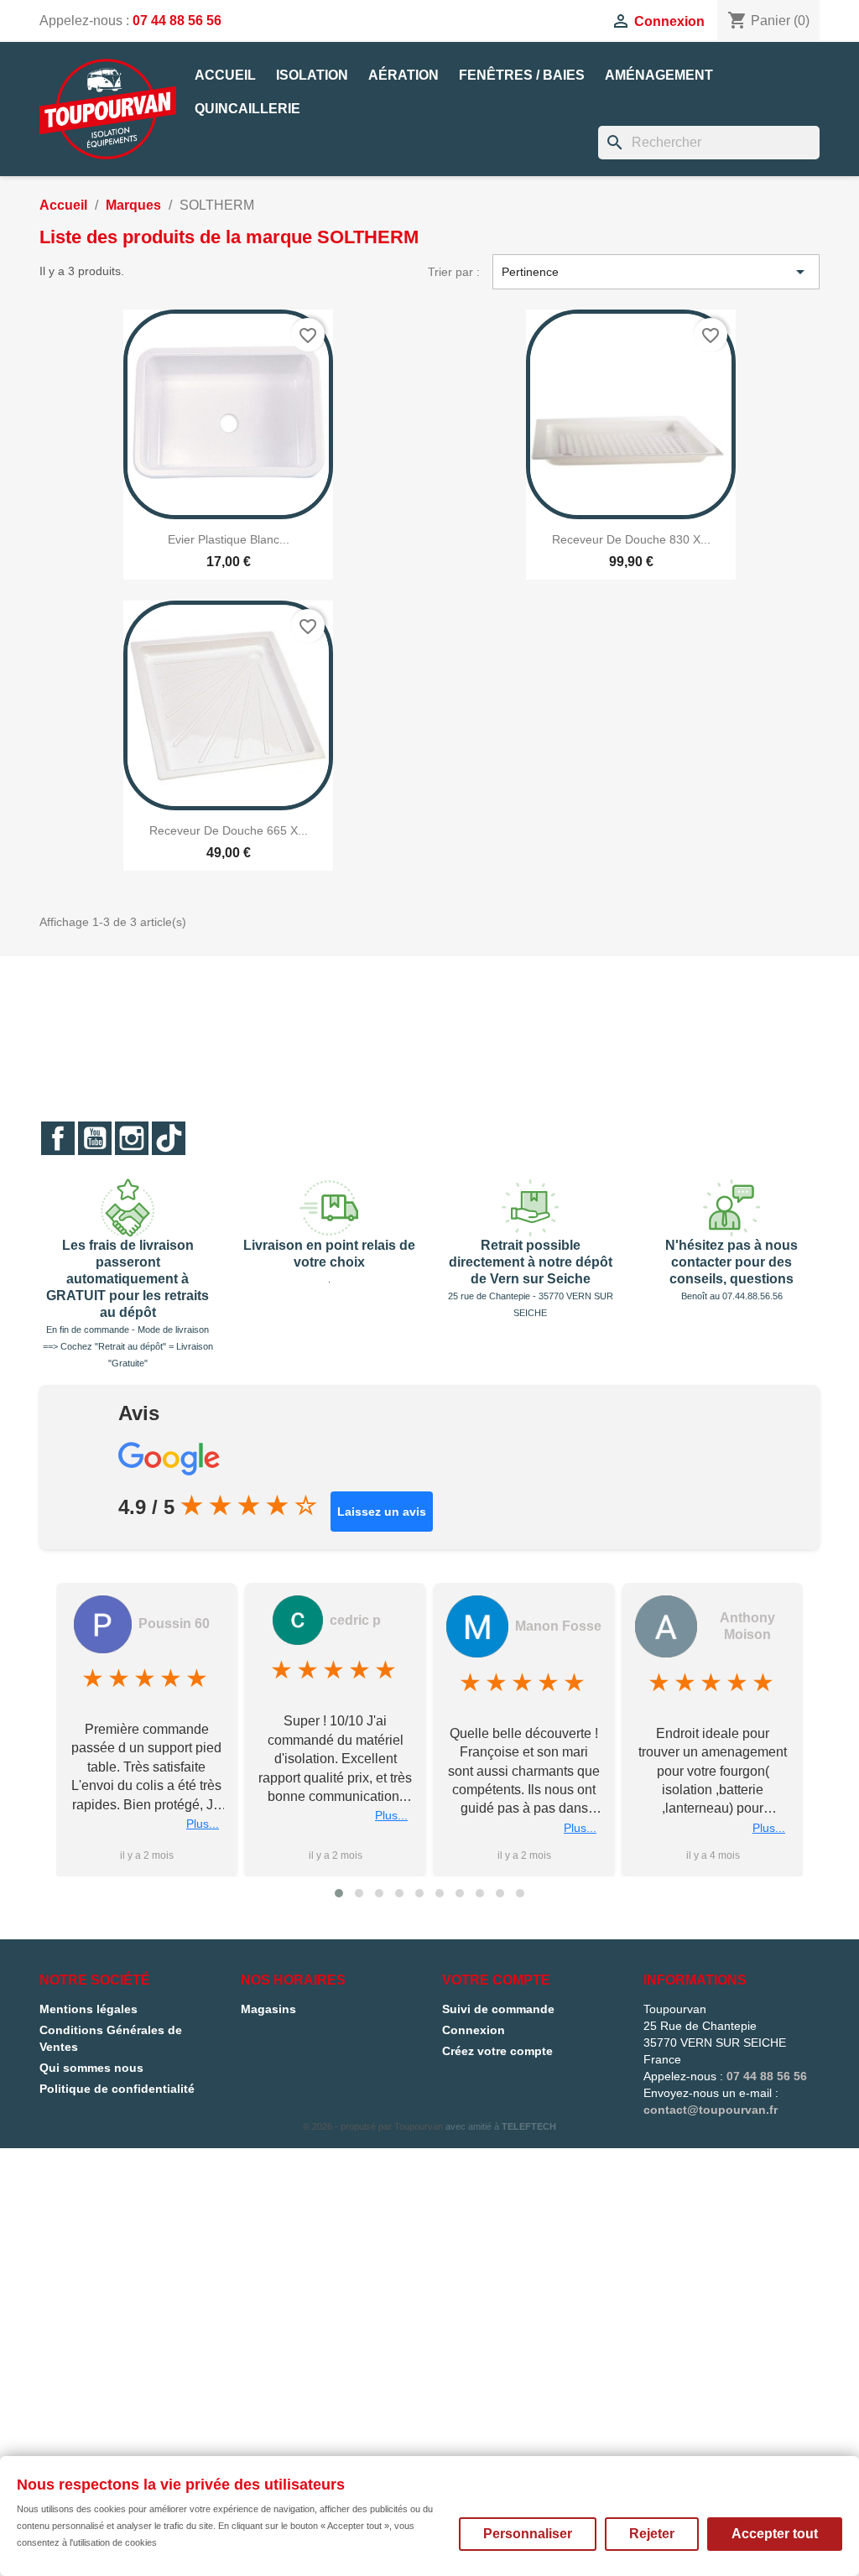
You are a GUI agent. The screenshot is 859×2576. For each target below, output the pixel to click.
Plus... (203, 1824)
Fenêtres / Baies (522, 75)
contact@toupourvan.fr (711, 2110)
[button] (339, 1893)
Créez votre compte (497, 2051)
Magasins (268, 2009)
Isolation (312, 75)
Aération (403, 75)
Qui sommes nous (91, 2068)
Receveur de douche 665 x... (229, 830)
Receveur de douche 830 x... (631, 539)
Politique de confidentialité (117, 2089)
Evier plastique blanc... (229, 539)
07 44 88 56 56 (177, 21)
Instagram (132, 1138)
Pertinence (656, 272)
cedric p (355, 1620)
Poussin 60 (174, 1624)
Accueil (225, 75)
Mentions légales (89, 2009)
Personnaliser (528, 2534)
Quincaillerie (247, 109)
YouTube (95, 1138)
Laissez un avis (382, 1512)
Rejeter (652, 2534)
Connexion (474, 2030)
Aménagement (659, 75)
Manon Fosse (558, 1626)
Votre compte (496, 1980)
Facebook (58, 1138)
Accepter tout (775, 2534)
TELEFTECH (529, 2126)
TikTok (169, 1138)
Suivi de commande (498, 2009)
